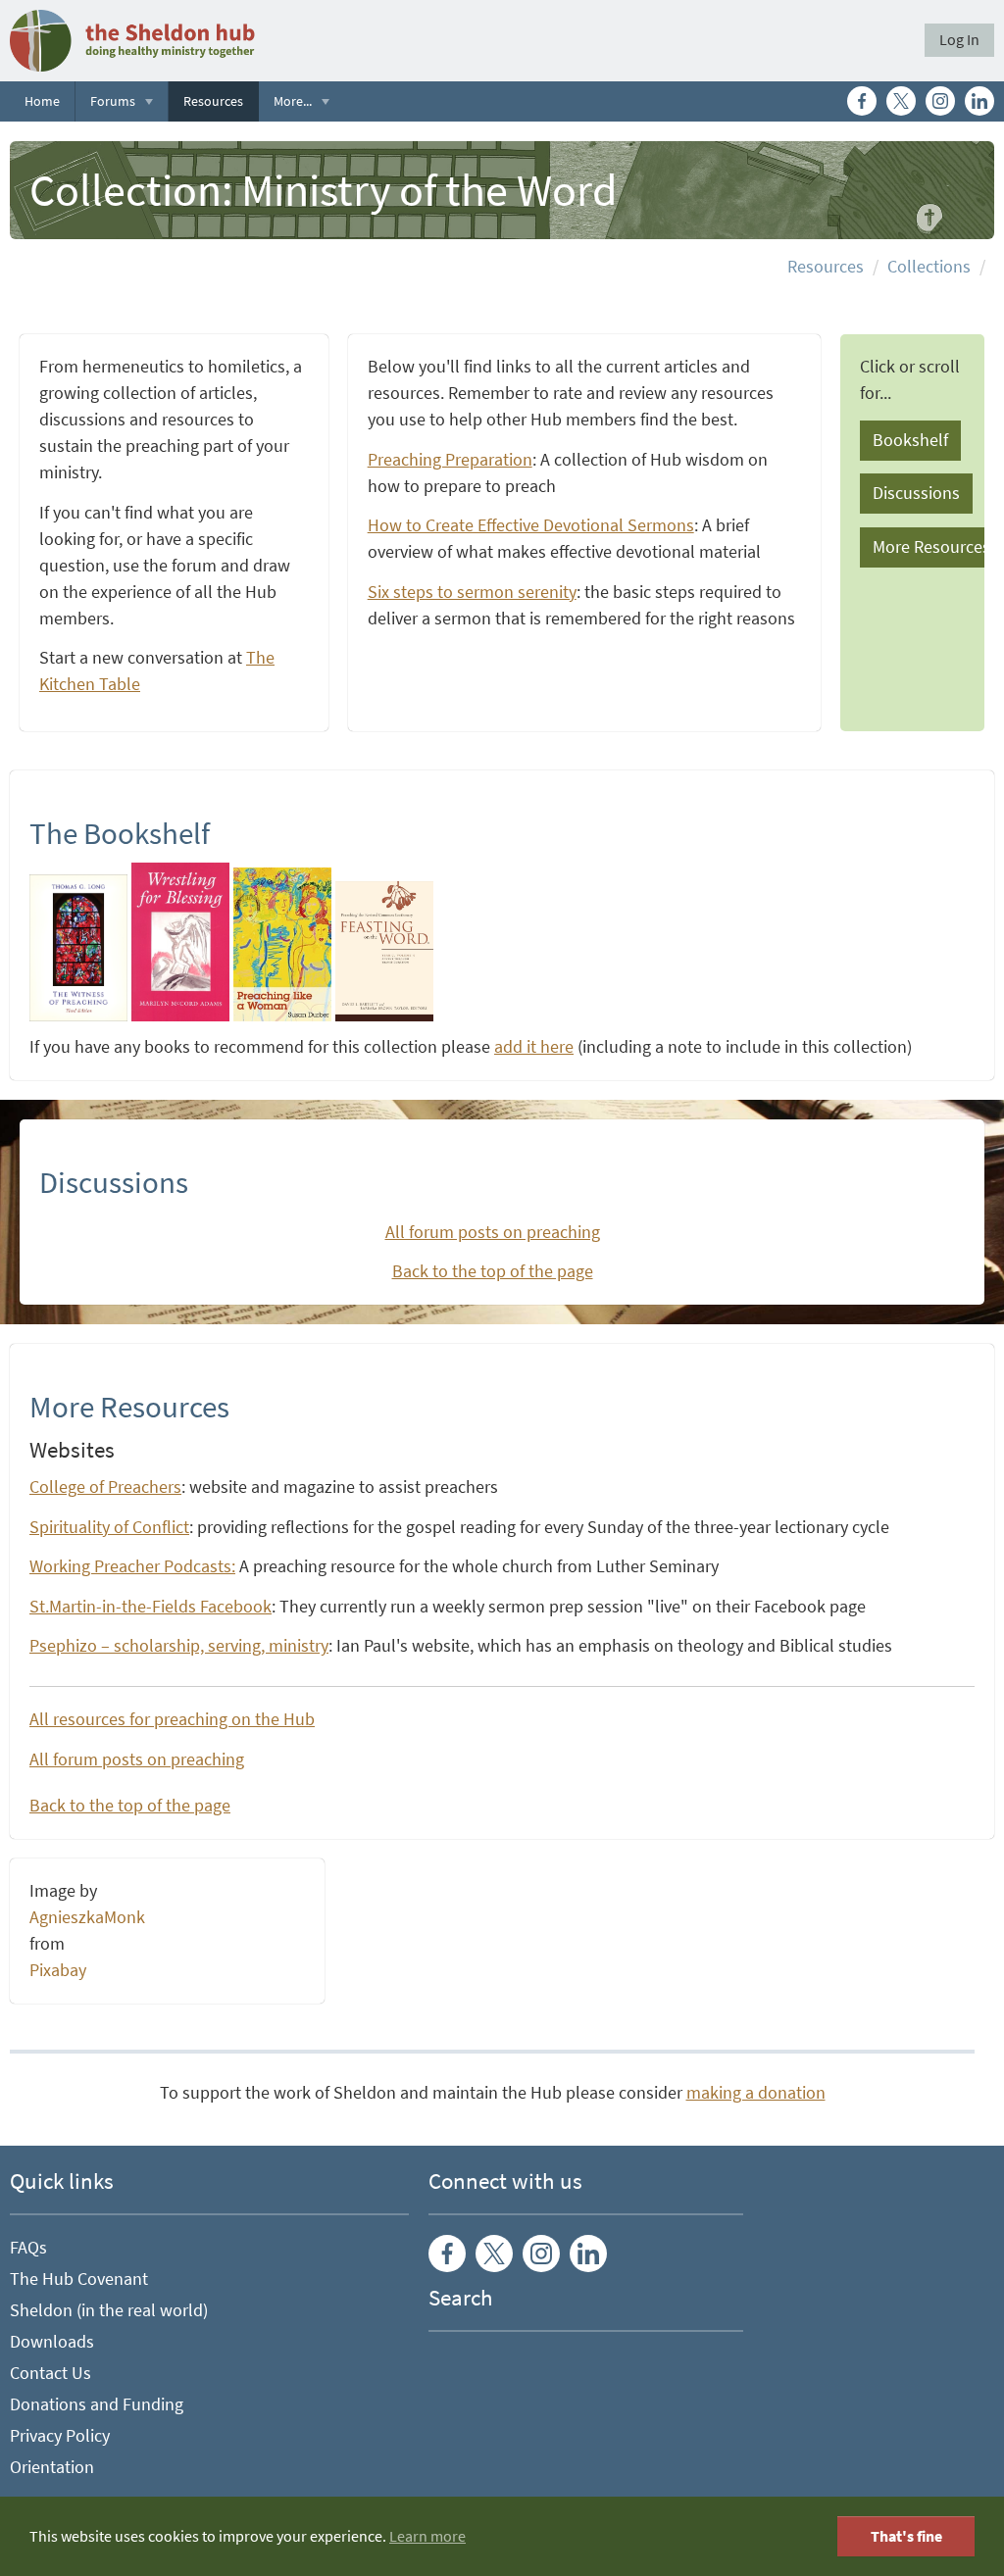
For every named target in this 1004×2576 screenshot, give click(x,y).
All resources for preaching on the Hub (172, 1719)
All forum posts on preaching (493, 1232)
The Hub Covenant (79, 2279)
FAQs (28, 2248)
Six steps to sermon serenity (472, 592)
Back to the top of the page (493, 1271)
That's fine (906, 2536)
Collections (929, 267)
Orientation (52, 2467)
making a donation (756, 2093)
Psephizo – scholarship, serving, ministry (179, 1646)
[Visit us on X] (901, 101)
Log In (959, 40)
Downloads (52, 2342)
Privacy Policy (60, 2436)
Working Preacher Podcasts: (132, 1566)
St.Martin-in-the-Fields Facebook (151, 1607)
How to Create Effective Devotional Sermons (531, 525)
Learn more (427, 2536)
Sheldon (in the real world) (109, 2310)
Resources (213, 101)
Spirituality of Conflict (109, 1527)
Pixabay (58, 1970)
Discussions (916, 493)
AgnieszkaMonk (87, 1917)
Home (42, 101)
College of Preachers (105, 1487)
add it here (534, 1047)
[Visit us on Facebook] (862, 101)
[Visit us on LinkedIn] (979, 101)
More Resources (931, 547)
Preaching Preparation (450, 460)
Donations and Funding (97, 2404)
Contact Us (50, 2373)
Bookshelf (910, 440)
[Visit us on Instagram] (940, 101)
